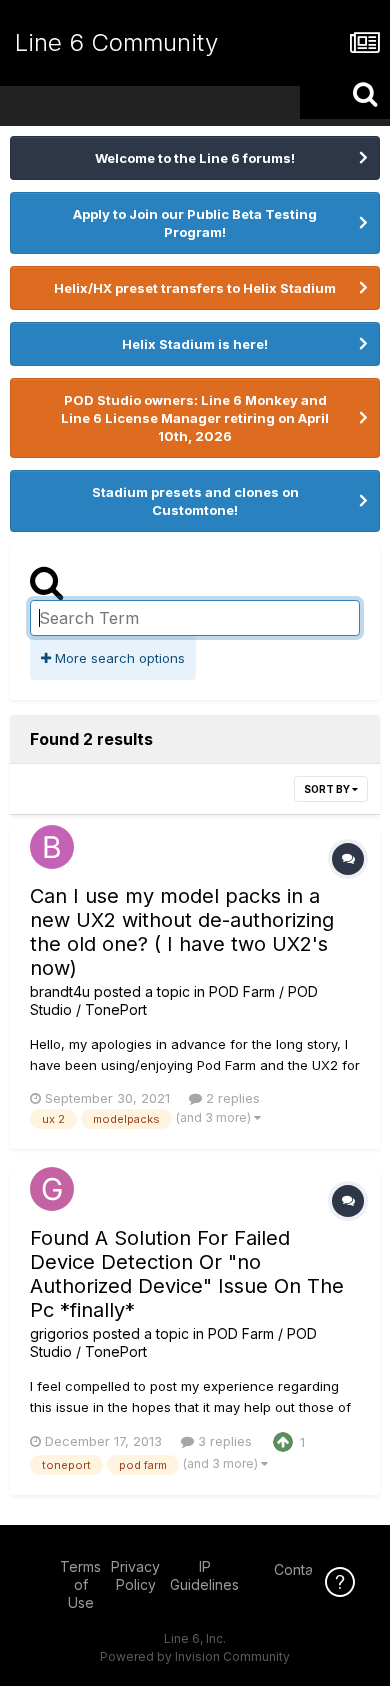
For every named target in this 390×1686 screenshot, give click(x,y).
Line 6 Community (116, 42)
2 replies (231, 1098)
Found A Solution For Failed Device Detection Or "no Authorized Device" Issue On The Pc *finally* (187, 1274)
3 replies (223, 1441)
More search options (118, 658)
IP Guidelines (204, 1575)
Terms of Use (80, 1584)
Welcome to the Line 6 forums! (195, 158)
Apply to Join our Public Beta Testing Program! (195, 223)
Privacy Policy (135, 1575)
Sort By (328, 789)
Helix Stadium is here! (195, 344)
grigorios (59, 1333)
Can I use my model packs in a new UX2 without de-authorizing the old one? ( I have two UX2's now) (182, 932)
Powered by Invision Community (195, 1656)
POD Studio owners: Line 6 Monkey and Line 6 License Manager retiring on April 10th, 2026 (195, 418)
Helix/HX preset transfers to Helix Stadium (195, 288)
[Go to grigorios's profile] (52, 1189)
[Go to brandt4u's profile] (52, 847)
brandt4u (60, 991)
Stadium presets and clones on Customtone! (195, 501)
